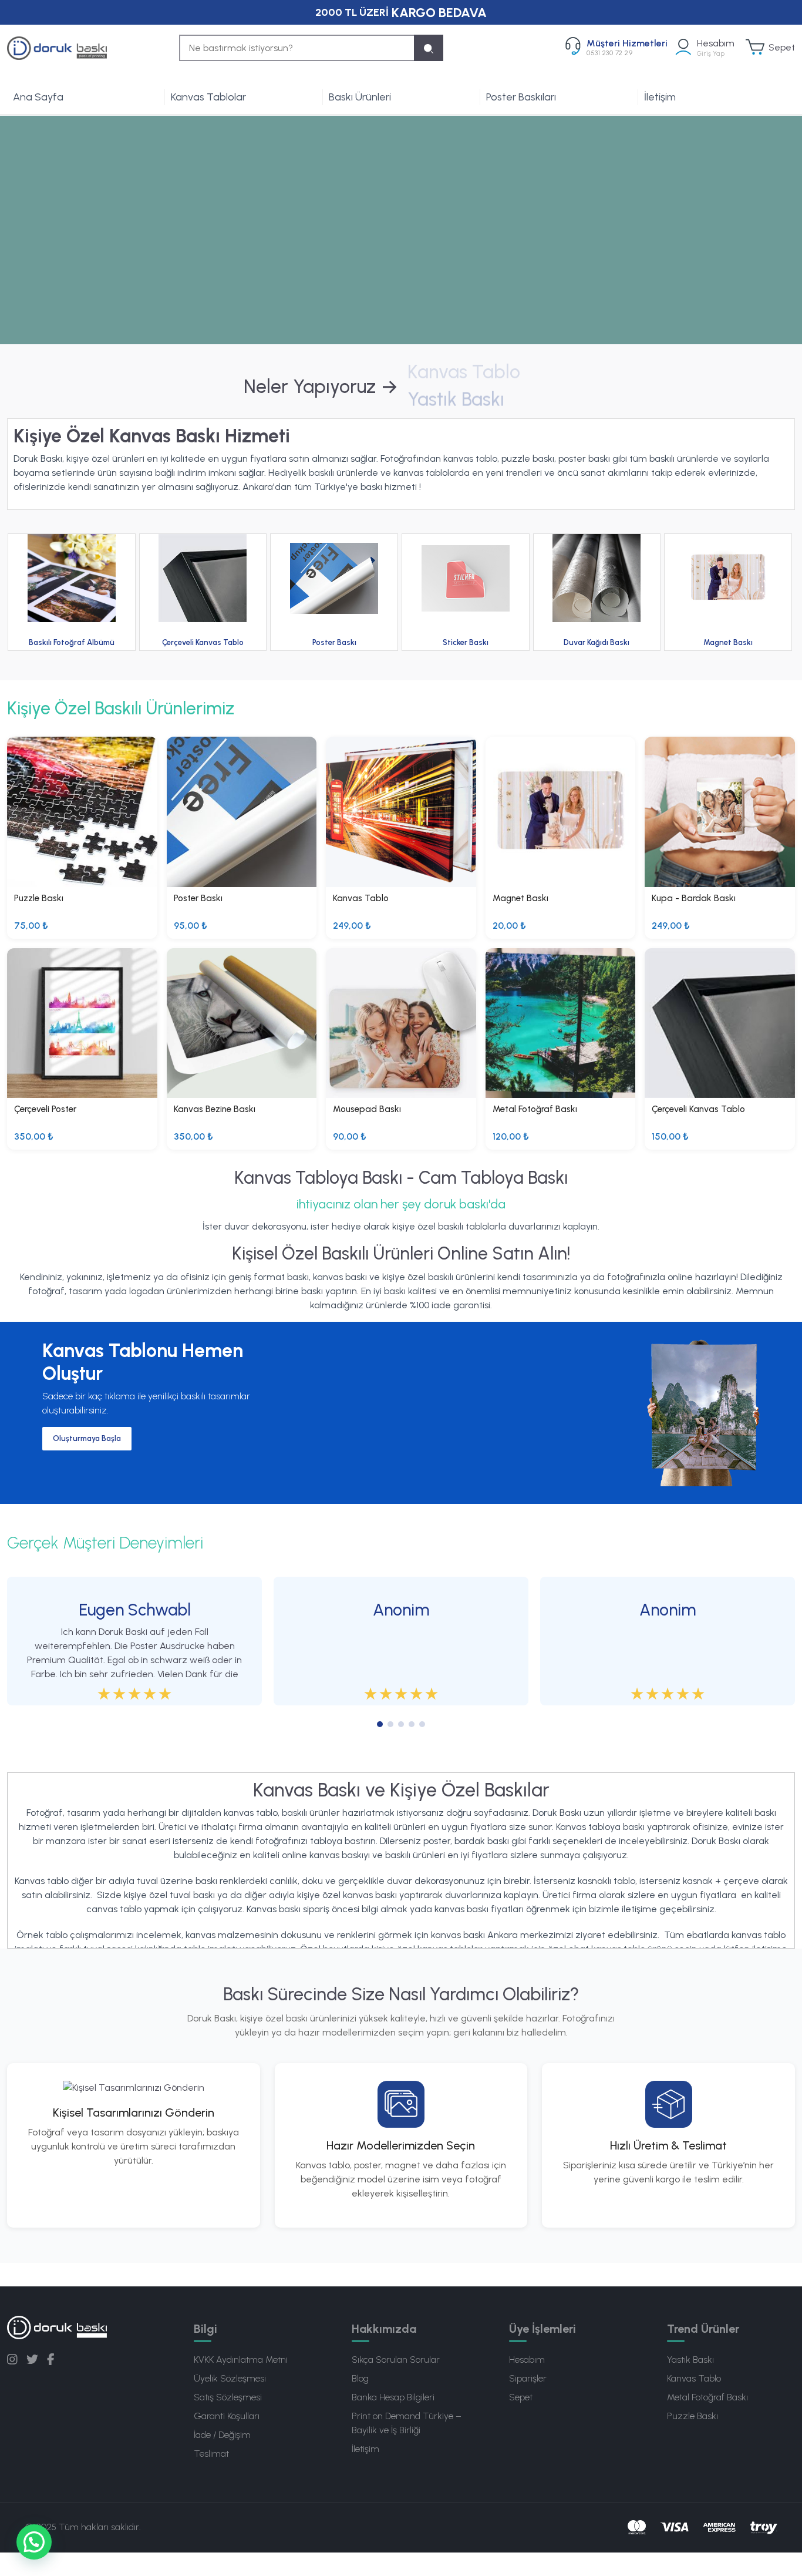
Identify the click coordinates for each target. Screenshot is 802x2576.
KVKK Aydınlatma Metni (241, 2360)
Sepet (521, 2397)
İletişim (660, 97)
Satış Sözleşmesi (228, 2397)
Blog (360, 2378)
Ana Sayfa (38, 97)
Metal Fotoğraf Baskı (707, 2397)
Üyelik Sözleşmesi (230, 2378)
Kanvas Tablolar (208, 97)
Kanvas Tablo (694, 2378)
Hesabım (527, 2360)
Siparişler (528, 2378)
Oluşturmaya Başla (87, 1438)
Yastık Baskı (690, 2360)
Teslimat (211, 2454)
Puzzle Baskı (693, 2416)
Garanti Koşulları (227, 2416)
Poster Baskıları (521, 97)
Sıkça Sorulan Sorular (396, 2360)
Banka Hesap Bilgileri (393, 2397)
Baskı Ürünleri (360, 97)
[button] (34, 2542)
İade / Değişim (222, 2435)
